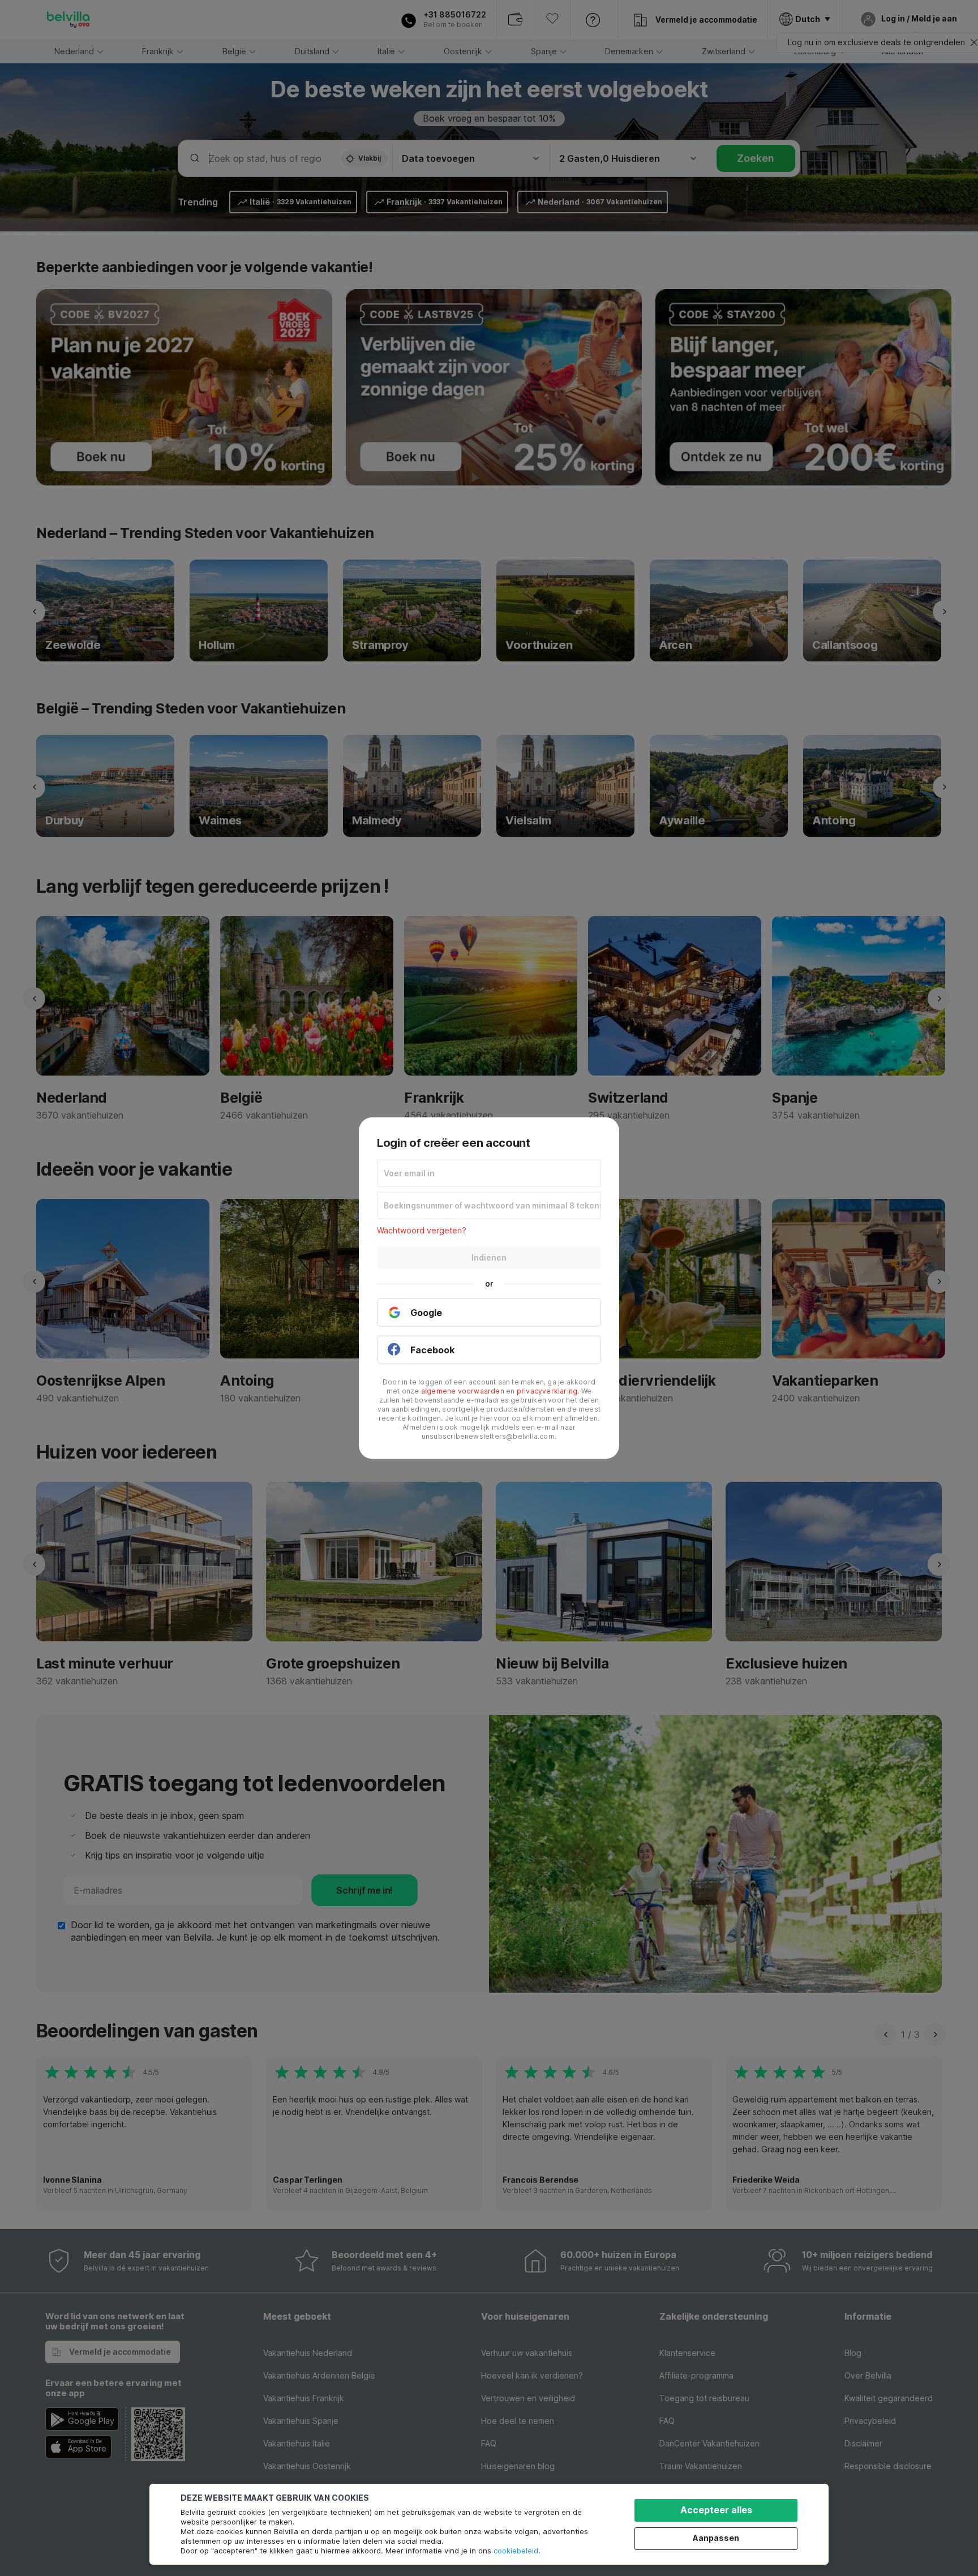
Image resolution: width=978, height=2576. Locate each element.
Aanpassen (716, 2538)
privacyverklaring (547, 1391)
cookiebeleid (516, 2551)
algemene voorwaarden (463, 1391)
